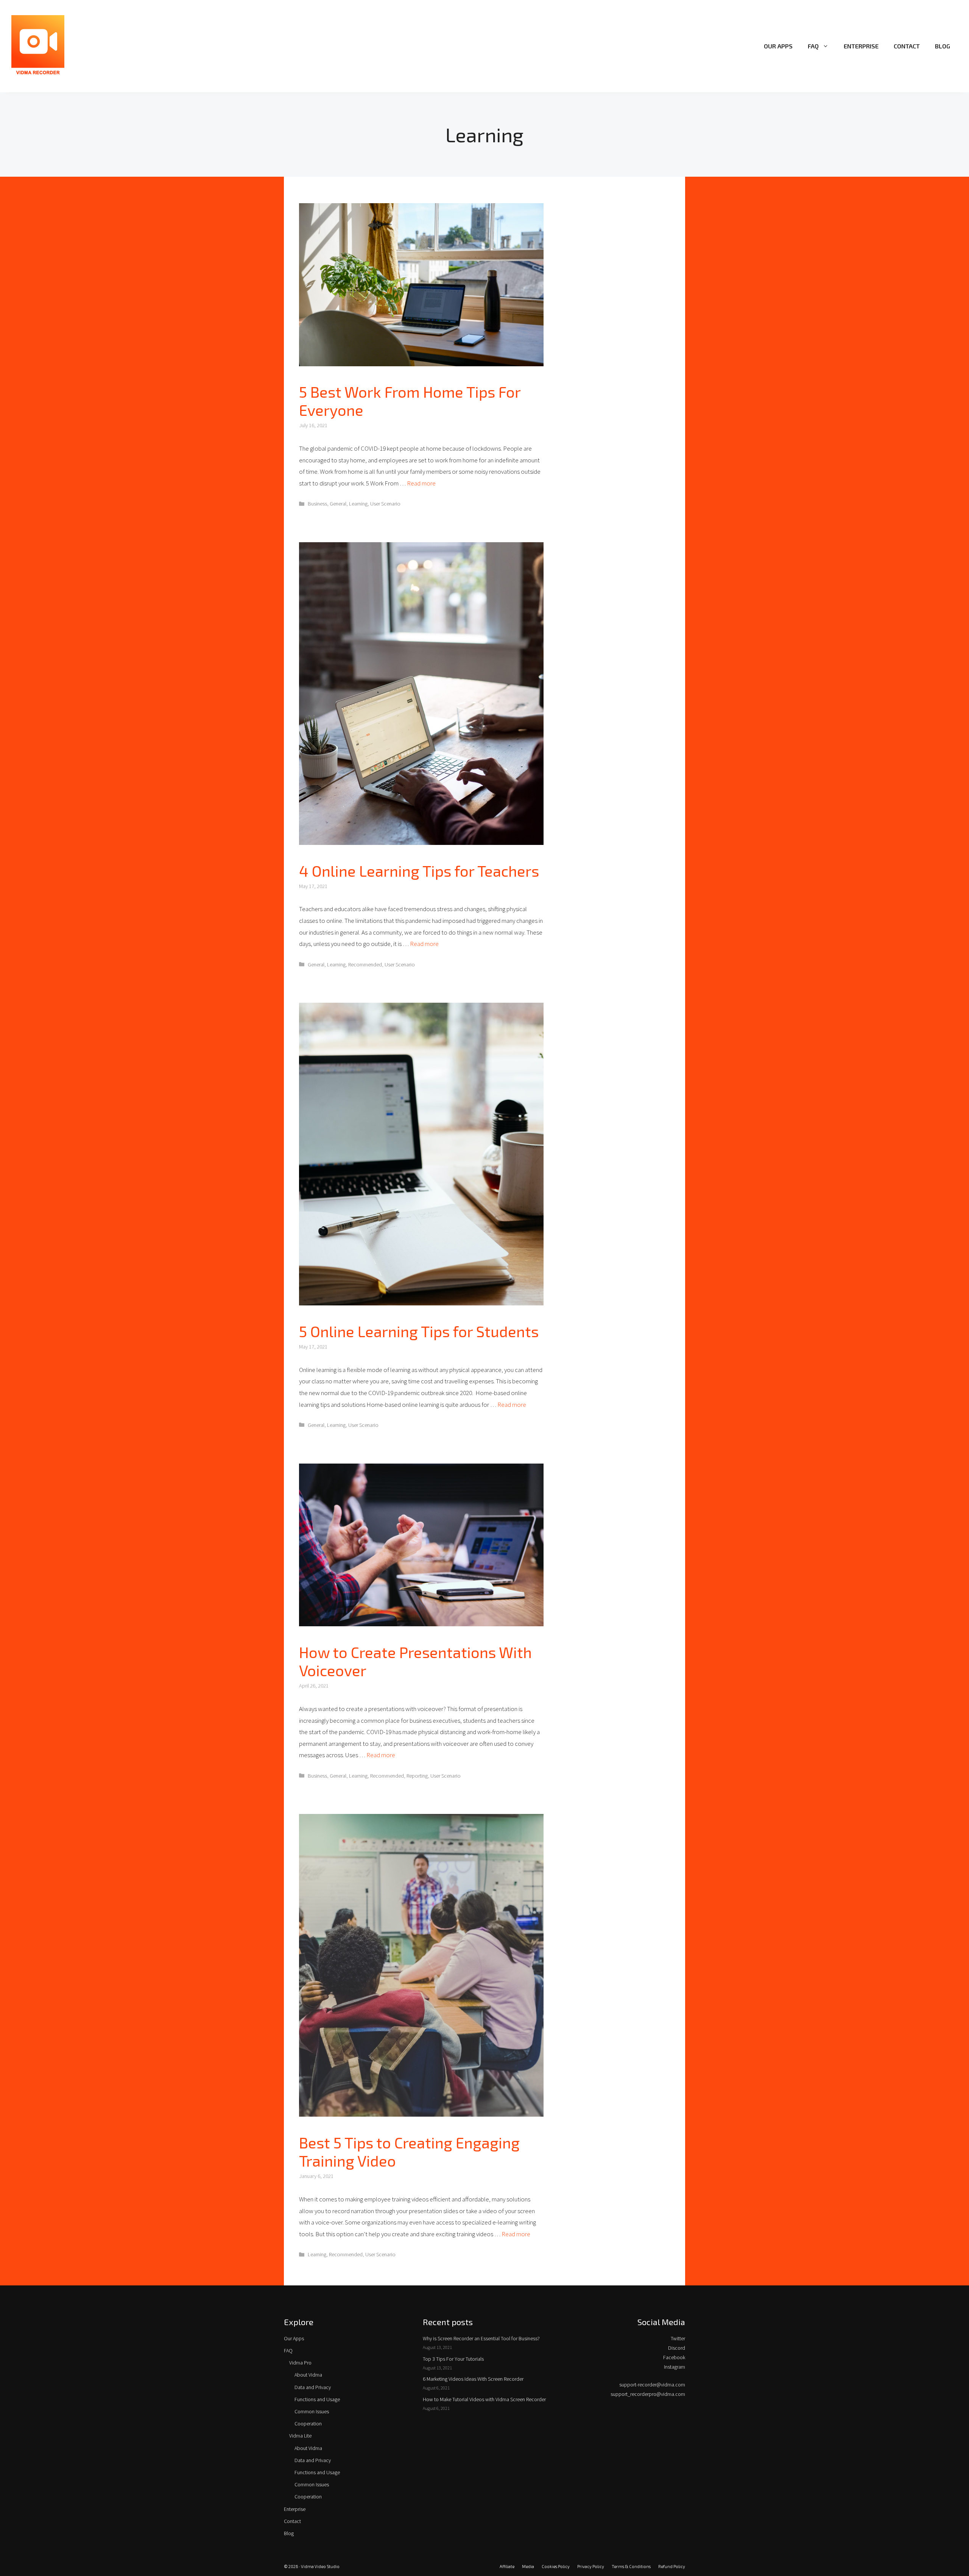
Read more (421, 483)
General (338, 504)
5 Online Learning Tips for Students (419, 1331)
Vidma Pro (300, 2363)
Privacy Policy (591, 2566)
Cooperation (308, 2424)
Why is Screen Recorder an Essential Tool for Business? (481, 2338)
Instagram (675, 2367)
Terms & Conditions (631, 2566)
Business (317, 504)
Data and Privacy (313, 2387)
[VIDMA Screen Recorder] (38, 45)
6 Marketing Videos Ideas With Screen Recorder (473, 2379)
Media (528, 2566)
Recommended (365, 964)
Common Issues (312, 2411)
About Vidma (308, 2375)
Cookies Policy (556, 2566)
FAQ (813, 46)
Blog (943, 46)
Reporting (417, 1776)
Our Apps (778, 46)
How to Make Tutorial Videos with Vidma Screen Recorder (484, 2399)
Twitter (678, 2338)
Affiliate (507, 2566)
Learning (358, 504)
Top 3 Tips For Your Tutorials (453, 2359)
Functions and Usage (317, 2399)
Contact (907, 46)
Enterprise (861, 46)
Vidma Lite (300, 2436)
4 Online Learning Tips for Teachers (419, 871)
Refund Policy (672, 2566)
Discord (677, 2348)
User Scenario (385, 504)
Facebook (674, 2357)
